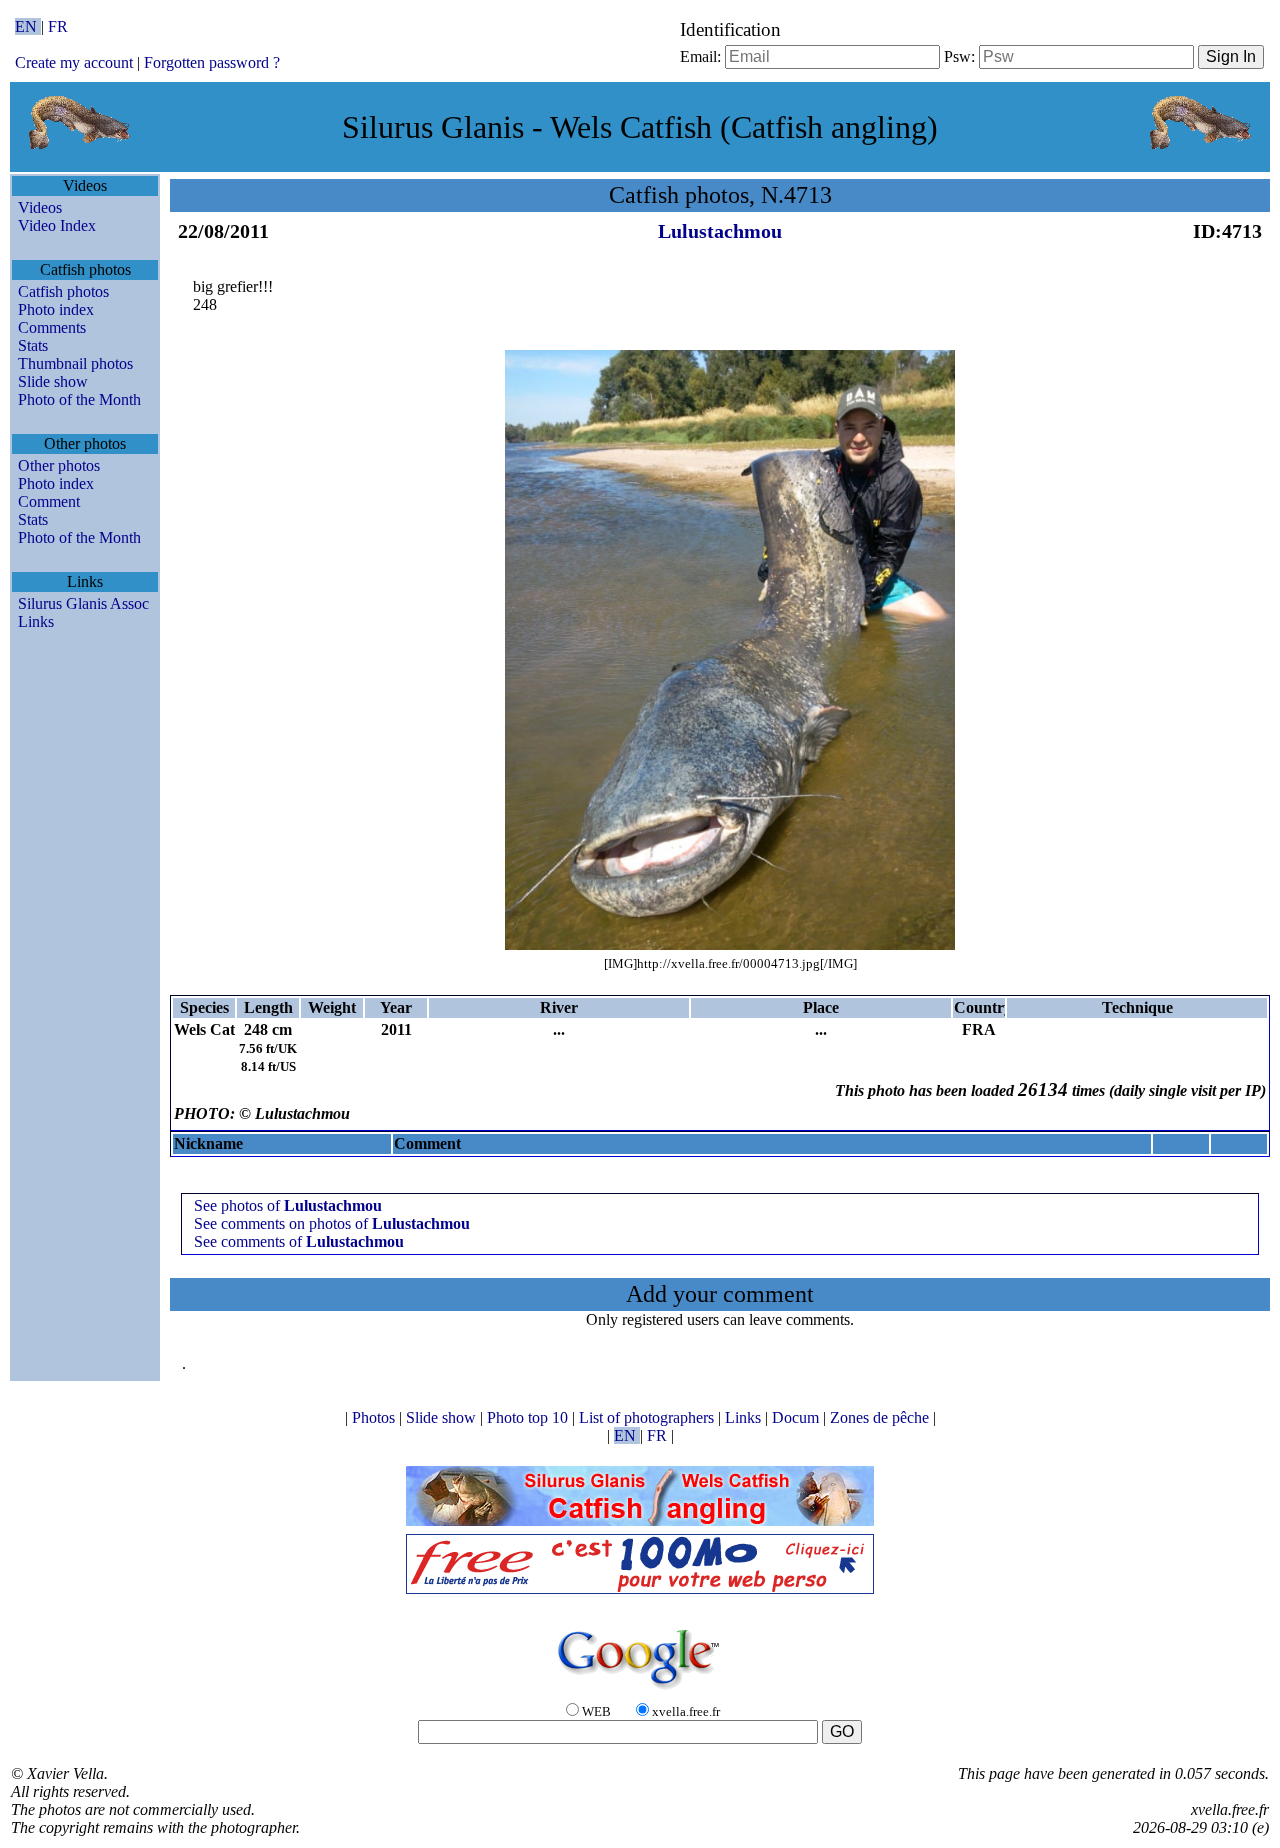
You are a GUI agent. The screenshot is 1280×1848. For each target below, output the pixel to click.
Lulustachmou (720, 231)
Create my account (74, 62)
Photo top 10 (529, 1417)
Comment (49, 501)
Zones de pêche (881, 1417)
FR (58, 26)
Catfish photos (63, 291)
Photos (375, 1417)
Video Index (57, 225)
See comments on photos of (332, 1223)
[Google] (640, 1690)
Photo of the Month (79, 399)
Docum (797, 1417)
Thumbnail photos (75, 363)
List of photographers (648, 1417)
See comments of (299, 1241)
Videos (40, 207)
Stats (33, 345)
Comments (52, 327)
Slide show (53, 381)
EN (28, 26)
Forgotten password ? (212, 62)
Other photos (59, 465)
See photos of (288, 1205)
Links (36, 621)
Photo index (56, 309)
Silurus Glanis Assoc (83, 603)
